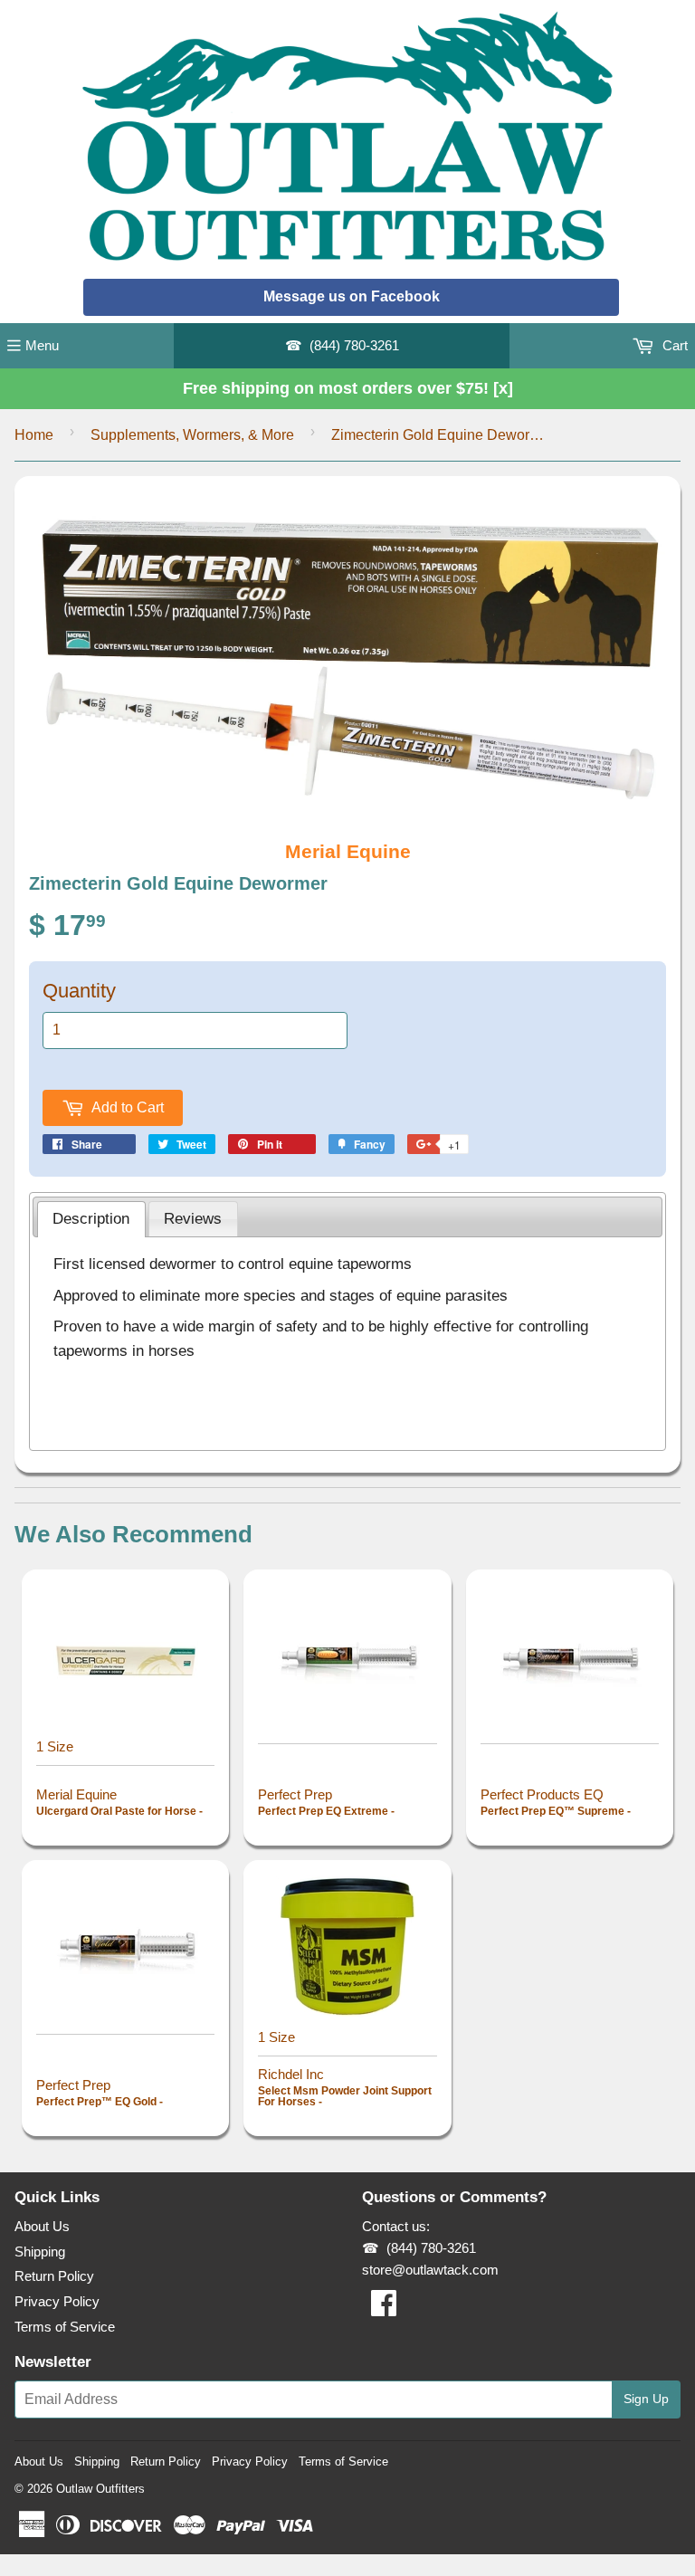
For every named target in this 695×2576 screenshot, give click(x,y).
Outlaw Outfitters (100, 2489)
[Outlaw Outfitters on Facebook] (384, 2309)
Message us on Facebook (352, 296)
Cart (673, 345)
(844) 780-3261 (354, 345)
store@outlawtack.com (430, 2270)
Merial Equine (348, 851)
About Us (42, 2226)
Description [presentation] (91, 1218)
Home (34, 435)
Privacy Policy (57, 2301)
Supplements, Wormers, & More (192, 435)
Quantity (79, 991)
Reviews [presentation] (193, 1218)
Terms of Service (65, 2327)
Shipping (40, 2252)
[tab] (91, 1219)
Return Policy (54, 2276)
